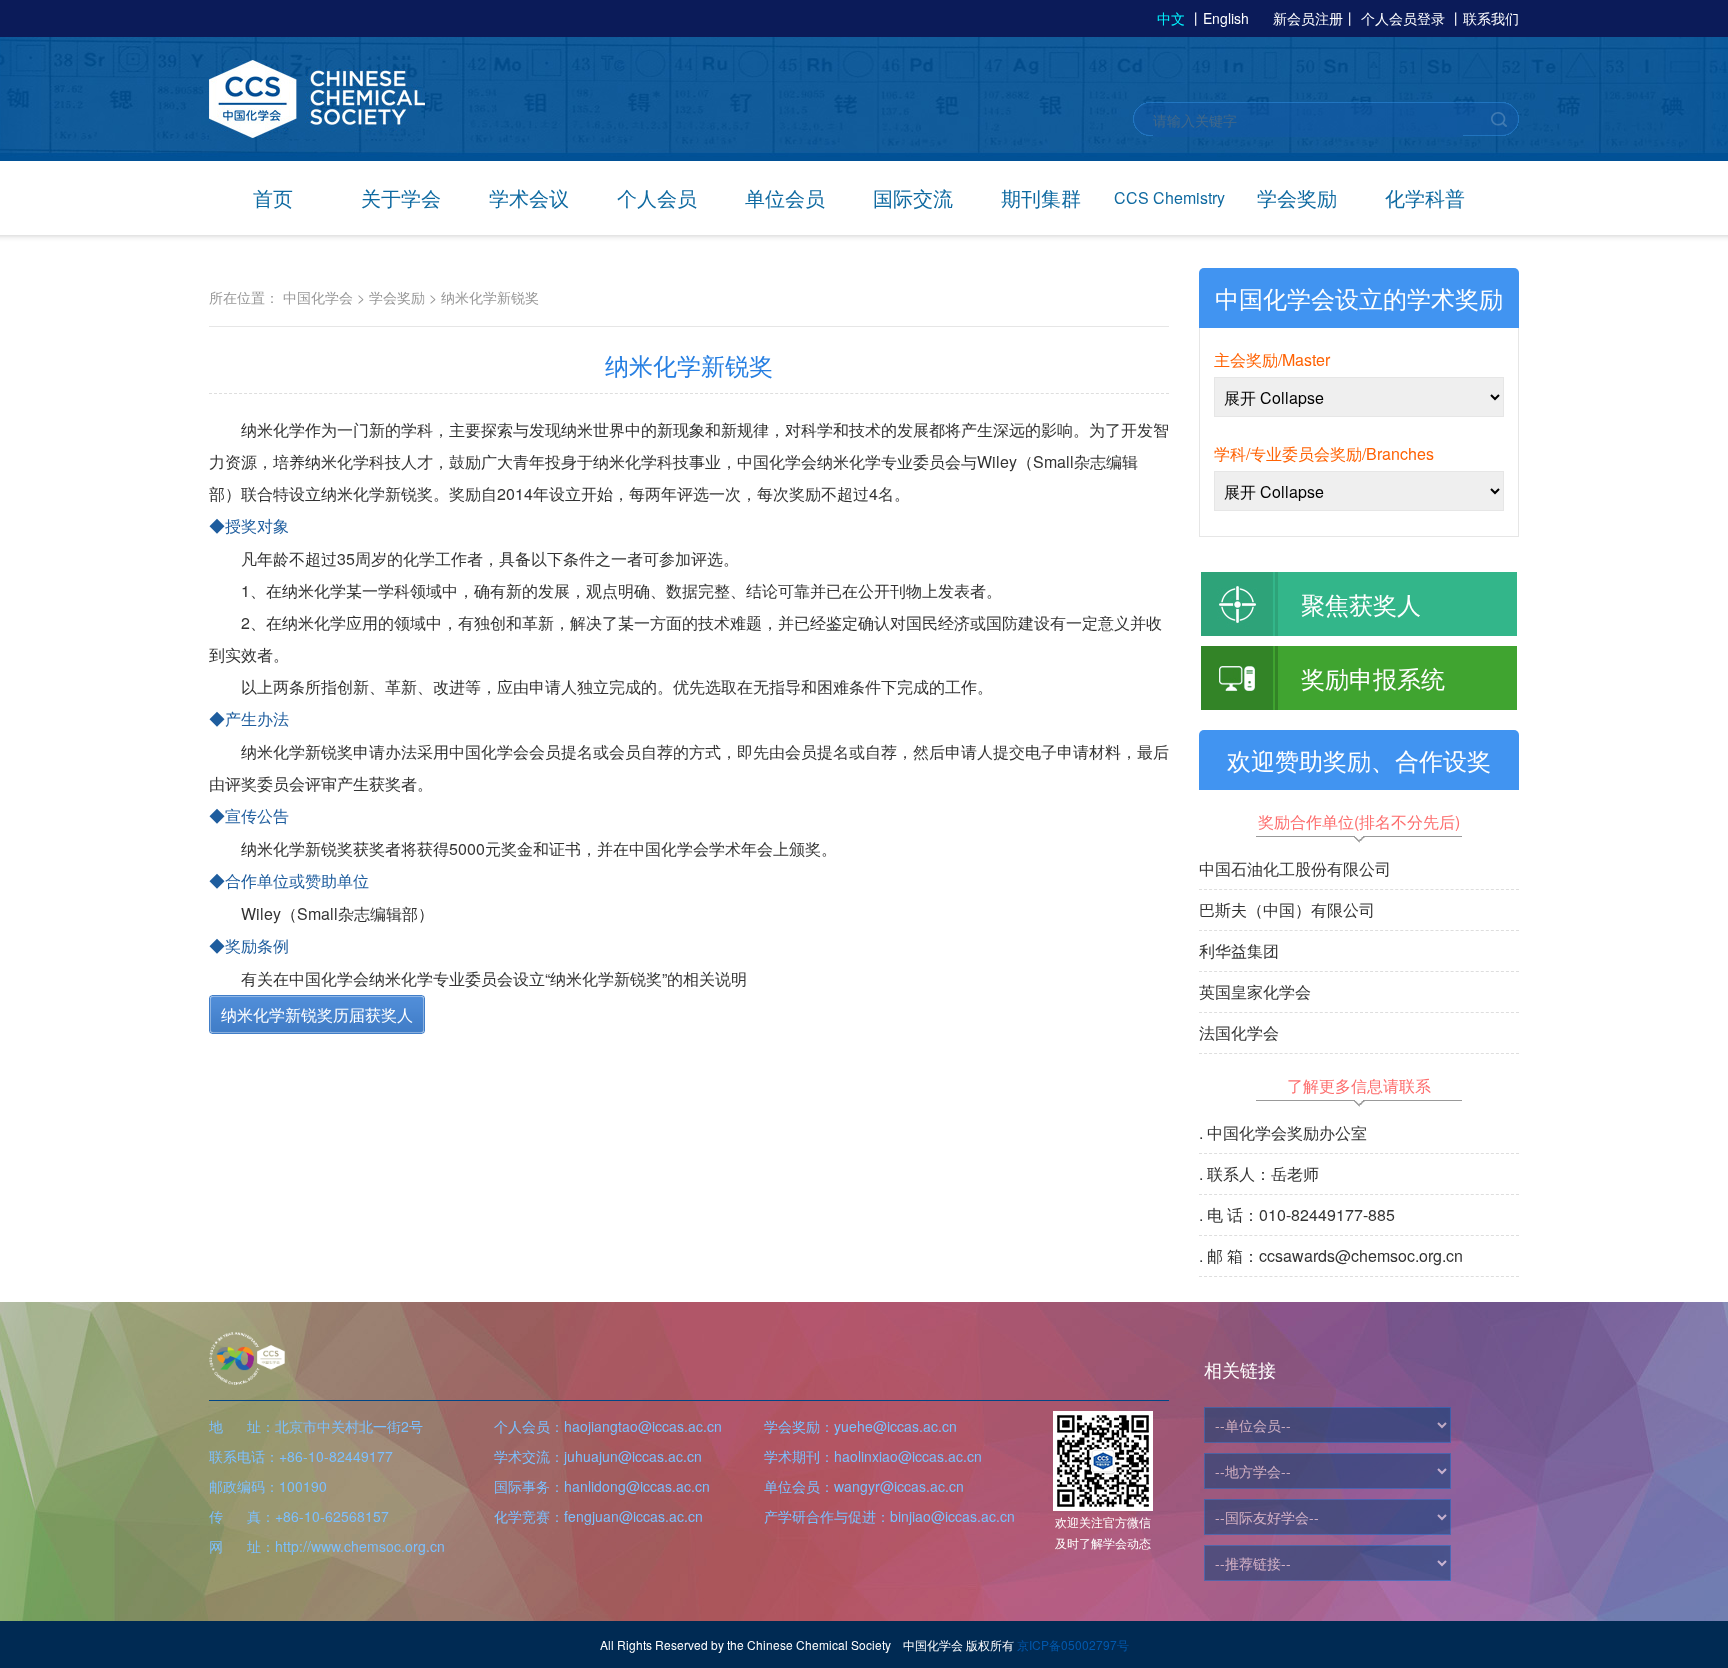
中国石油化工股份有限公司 (1295, 868)
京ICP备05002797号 (1073, 1644)
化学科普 (1425, 197)
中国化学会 (318, 297)
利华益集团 (1239, 950)
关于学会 (401, 197)
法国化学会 (1239, 1032)
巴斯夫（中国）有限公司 (1287, 909)
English (1226, 18)
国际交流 (913, 197)
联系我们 (1491, 18)
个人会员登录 (1403, 18)
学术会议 (529, 197)
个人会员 (657, 197)
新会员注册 (1308, 18)
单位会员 (785, 197)
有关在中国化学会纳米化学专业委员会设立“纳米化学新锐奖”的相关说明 (494, 978)
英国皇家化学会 (1255, 991)
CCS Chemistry (1169, 197)
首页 (273, 197)
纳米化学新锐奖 (490, 297)
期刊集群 (1041, 197)
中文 (1171, 18)
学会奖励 (1297, 197)
